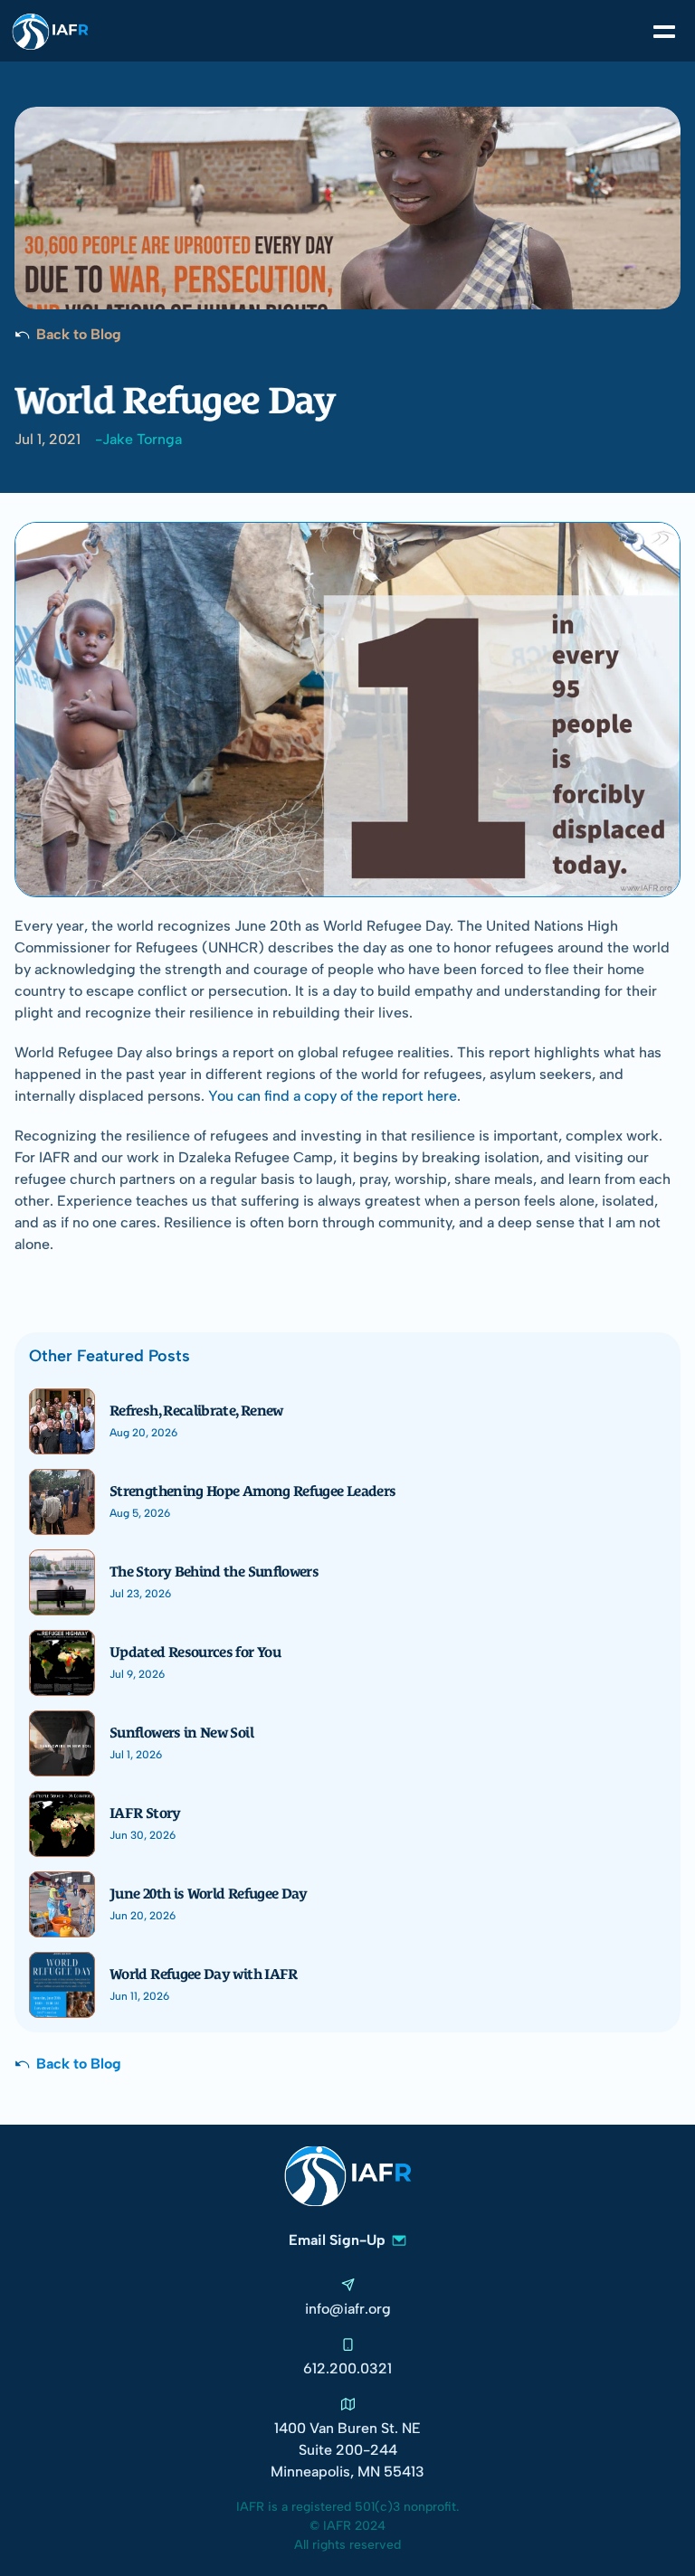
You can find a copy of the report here (333, 1096)
